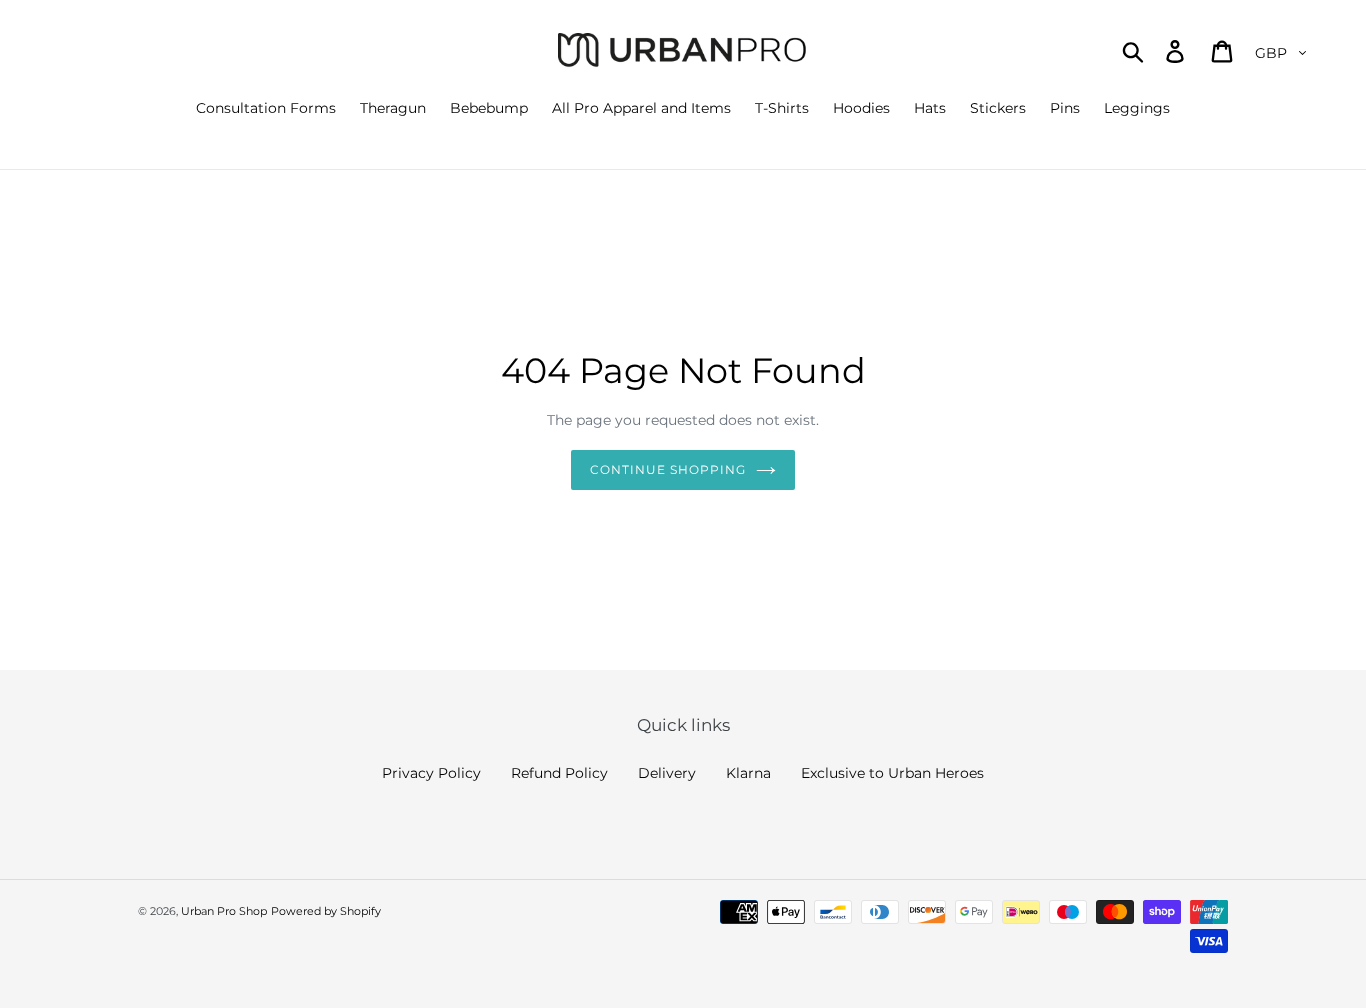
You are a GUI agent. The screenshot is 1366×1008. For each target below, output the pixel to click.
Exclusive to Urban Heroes (892, 773)
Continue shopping (667, 469)
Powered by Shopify (326, 911)
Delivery (667, 773)
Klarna (748, 773)
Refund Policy (559, 773)
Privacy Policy (431, 773)
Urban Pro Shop (224, 911)
